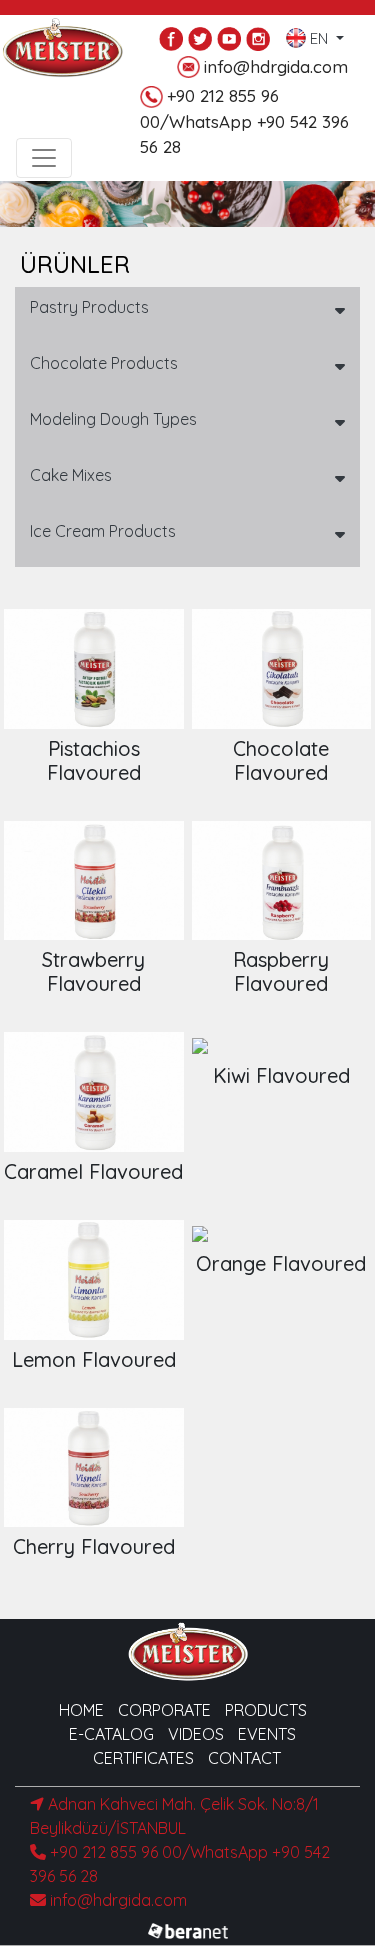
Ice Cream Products (103, 531)
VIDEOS (196, 1734)
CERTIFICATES (143, 1758)
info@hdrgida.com (276, 66)
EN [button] (319, 34)
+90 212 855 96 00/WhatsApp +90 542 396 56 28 (244, 121)
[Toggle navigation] (44, 158)
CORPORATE (164, 1710)
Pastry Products (89, 307)
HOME (81, 1710)
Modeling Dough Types (113, 419)
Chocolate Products (104, 363)
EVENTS (267, 1734)
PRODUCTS (266, 1710)
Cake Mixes (71, 475)
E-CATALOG (111, 1734)
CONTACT (244, 1758)
